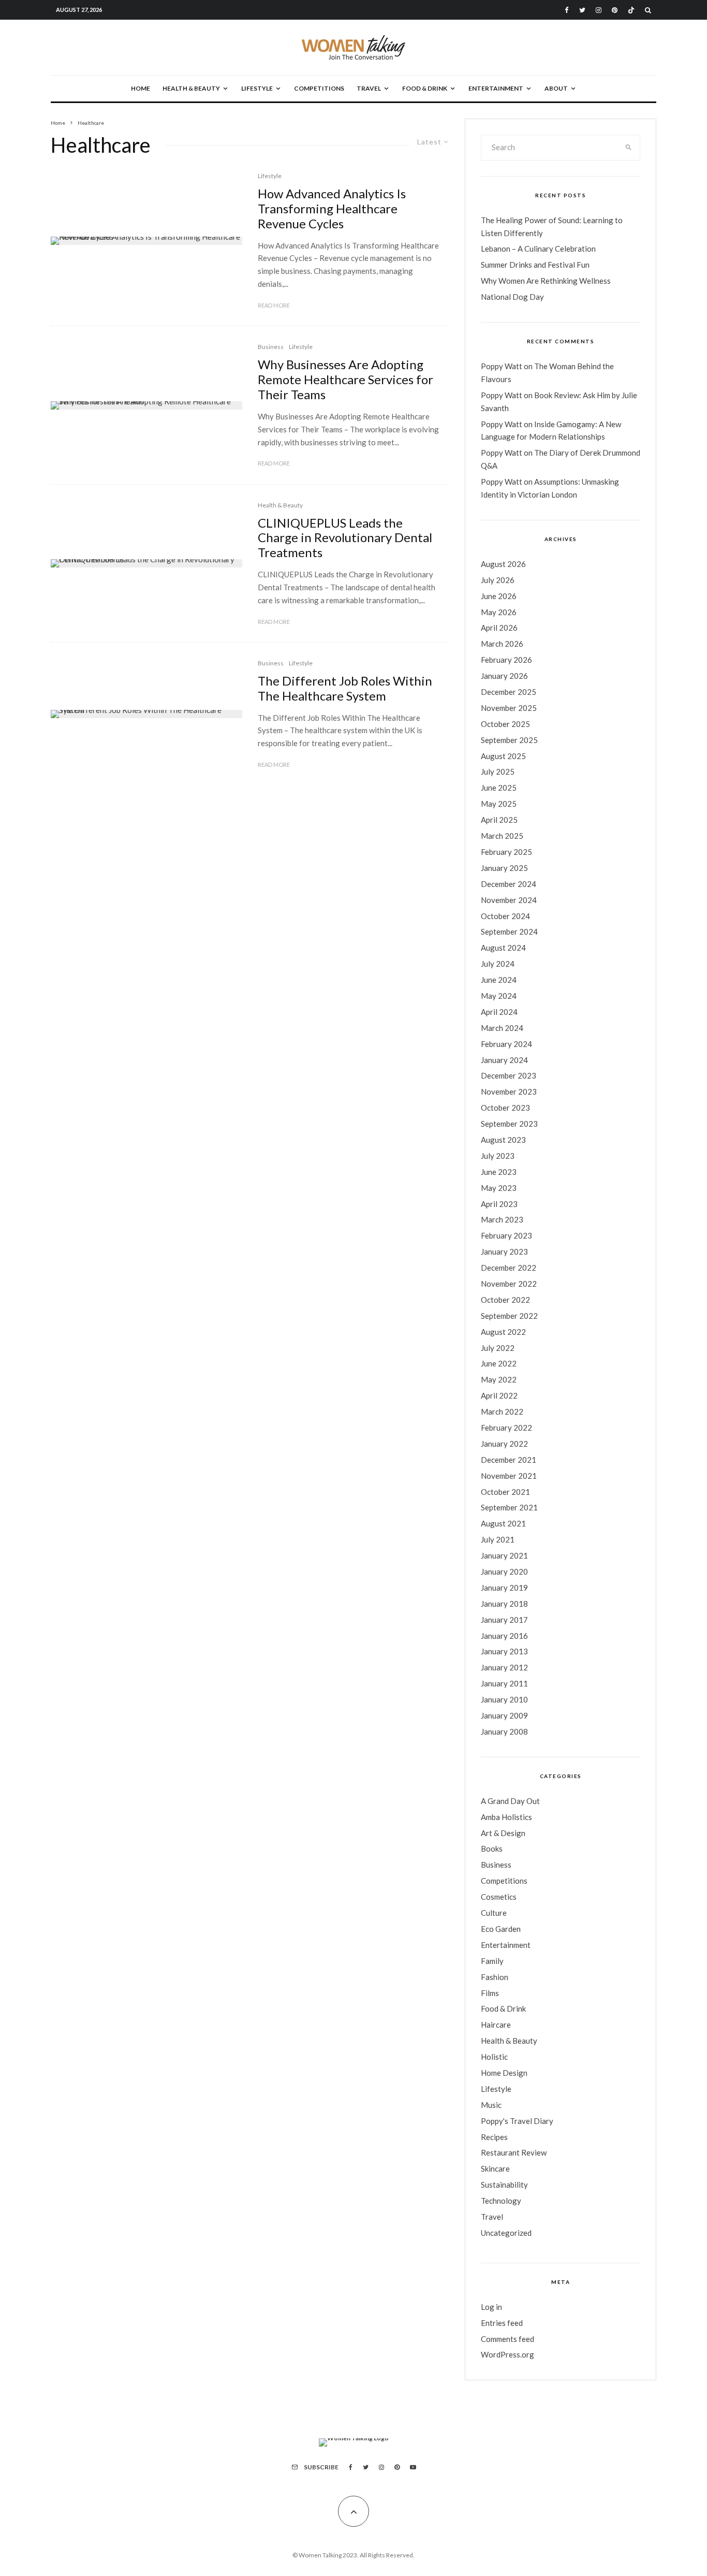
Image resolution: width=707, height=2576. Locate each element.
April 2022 (499, 1395)
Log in (491, 2307)
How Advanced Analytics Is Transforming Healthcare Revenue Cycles (332, 209)
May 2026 (499, 612)
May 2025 (499, 804)
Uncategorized (506, 2233)
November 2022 (509, 1284)
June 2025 (499, 788)
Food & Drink (425, 88)
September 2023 (509, 1124)
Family (492, 1961)
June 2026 (499, 596)
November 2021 (509, 1476)
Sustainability (504, 2185)
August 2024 (503, 948)
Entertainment (496, 88)
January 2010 (504, 1699)
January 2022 (504, 1444)
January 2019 (504, 1588)
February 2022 (506, 1428)
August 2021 (503, 1523)
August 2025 (503, 756)
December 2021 (509, 1460)
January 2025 (504, 868)
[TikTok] (631, 10)
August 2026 (503, 564)
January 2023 (504, 1251)
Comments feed (507, 2339)
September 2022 (509, 1316)
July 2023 (498, 1156)
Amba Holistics (506, 1817)
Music (491, 2105)
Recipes (494, 2137)
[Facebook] (567, 10)
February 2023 (506, 1235)
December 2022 (509, 1268)
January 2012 (504, 1667)
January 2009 (504, 1715)
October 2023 (505, 1108)
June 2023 (499, 1172)
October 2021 (505, 1492)
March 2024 (502, 1028)
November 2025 (509, 708)
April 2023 (499, 1204)
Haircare (496, 2025)
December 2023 (509, 1075)
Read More (274, 305)
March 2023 (502, 1219)
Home (141, 88)
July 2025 (498, 772)
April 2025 (499, 820)
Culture (494, 1913)
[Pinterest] (615, 10)
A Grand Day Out (510, 1801)
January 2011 (504, 1683)
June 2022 (499, 1363)
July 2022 (498, 1348)
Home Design (504, 2073)
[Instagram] (599, 10)
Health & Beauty (191, 88)
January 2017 (504, 1620)
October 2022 (505, 1300)
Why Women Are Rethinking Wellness (546, 281)
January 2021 (504, 1555)
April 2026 (499, 628)
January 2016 (504, 1636)
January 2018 (504, 1604)
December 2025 (509, 692)
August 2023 (503, 1140)
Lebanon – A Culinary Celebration (538, 249)
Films (490, 1993)
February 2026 (506, 660)
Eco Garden (501, 1929)
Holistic (494, 2057)
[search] (629, 148)
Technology (501, 2201)
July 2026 (498, 580)
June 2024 (499, 980)
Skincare (495, 2169)
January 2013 (504, 1651)
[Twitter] (582, 10)
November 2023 (509, 1091)
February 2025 (506, 852)
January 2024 (504, 1060)
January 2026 (504, 676)
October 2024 (505, 916)
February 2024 (506, 1044)
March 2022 (502, 1411)
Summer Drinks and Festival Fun (535, 265)
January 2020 (504, 1571)
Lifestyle (257, 88)
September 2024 (509, 932)
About (556, 88)
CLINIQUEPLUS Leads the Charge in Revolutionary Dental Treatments (345, 538)
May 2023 (499, 1188)
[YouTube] (413, 2467)
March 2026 (502, 644)
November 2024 (509, 900)
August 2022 (503, 1332)
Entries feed (502, 2323)
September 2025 (509, 740)
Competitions (319, 88)
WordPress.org (507, 2354)
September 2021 (509, 1507)
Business (271, 347)
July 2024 (498, 964)
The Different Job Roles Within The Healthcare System (345, 688)
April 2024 (499, 1012)
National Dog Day (512, 297)
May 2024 (499, 996)
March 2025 (502, 836)
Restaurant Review (514, 2152)
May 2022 (499, 1379)
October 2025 (505, 724)
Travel (369, 88)
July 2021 (498, 1539)
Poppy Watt (502, 366)
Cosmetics (499, 1897)
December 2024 (509, 884)
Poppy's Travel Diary (517, 2121)
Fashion (495, 1977)
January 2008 (504, 1731)
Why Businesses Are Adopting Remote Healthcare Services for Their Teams (345, 380)
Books (492, 1849)
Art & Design (503, 1833)
